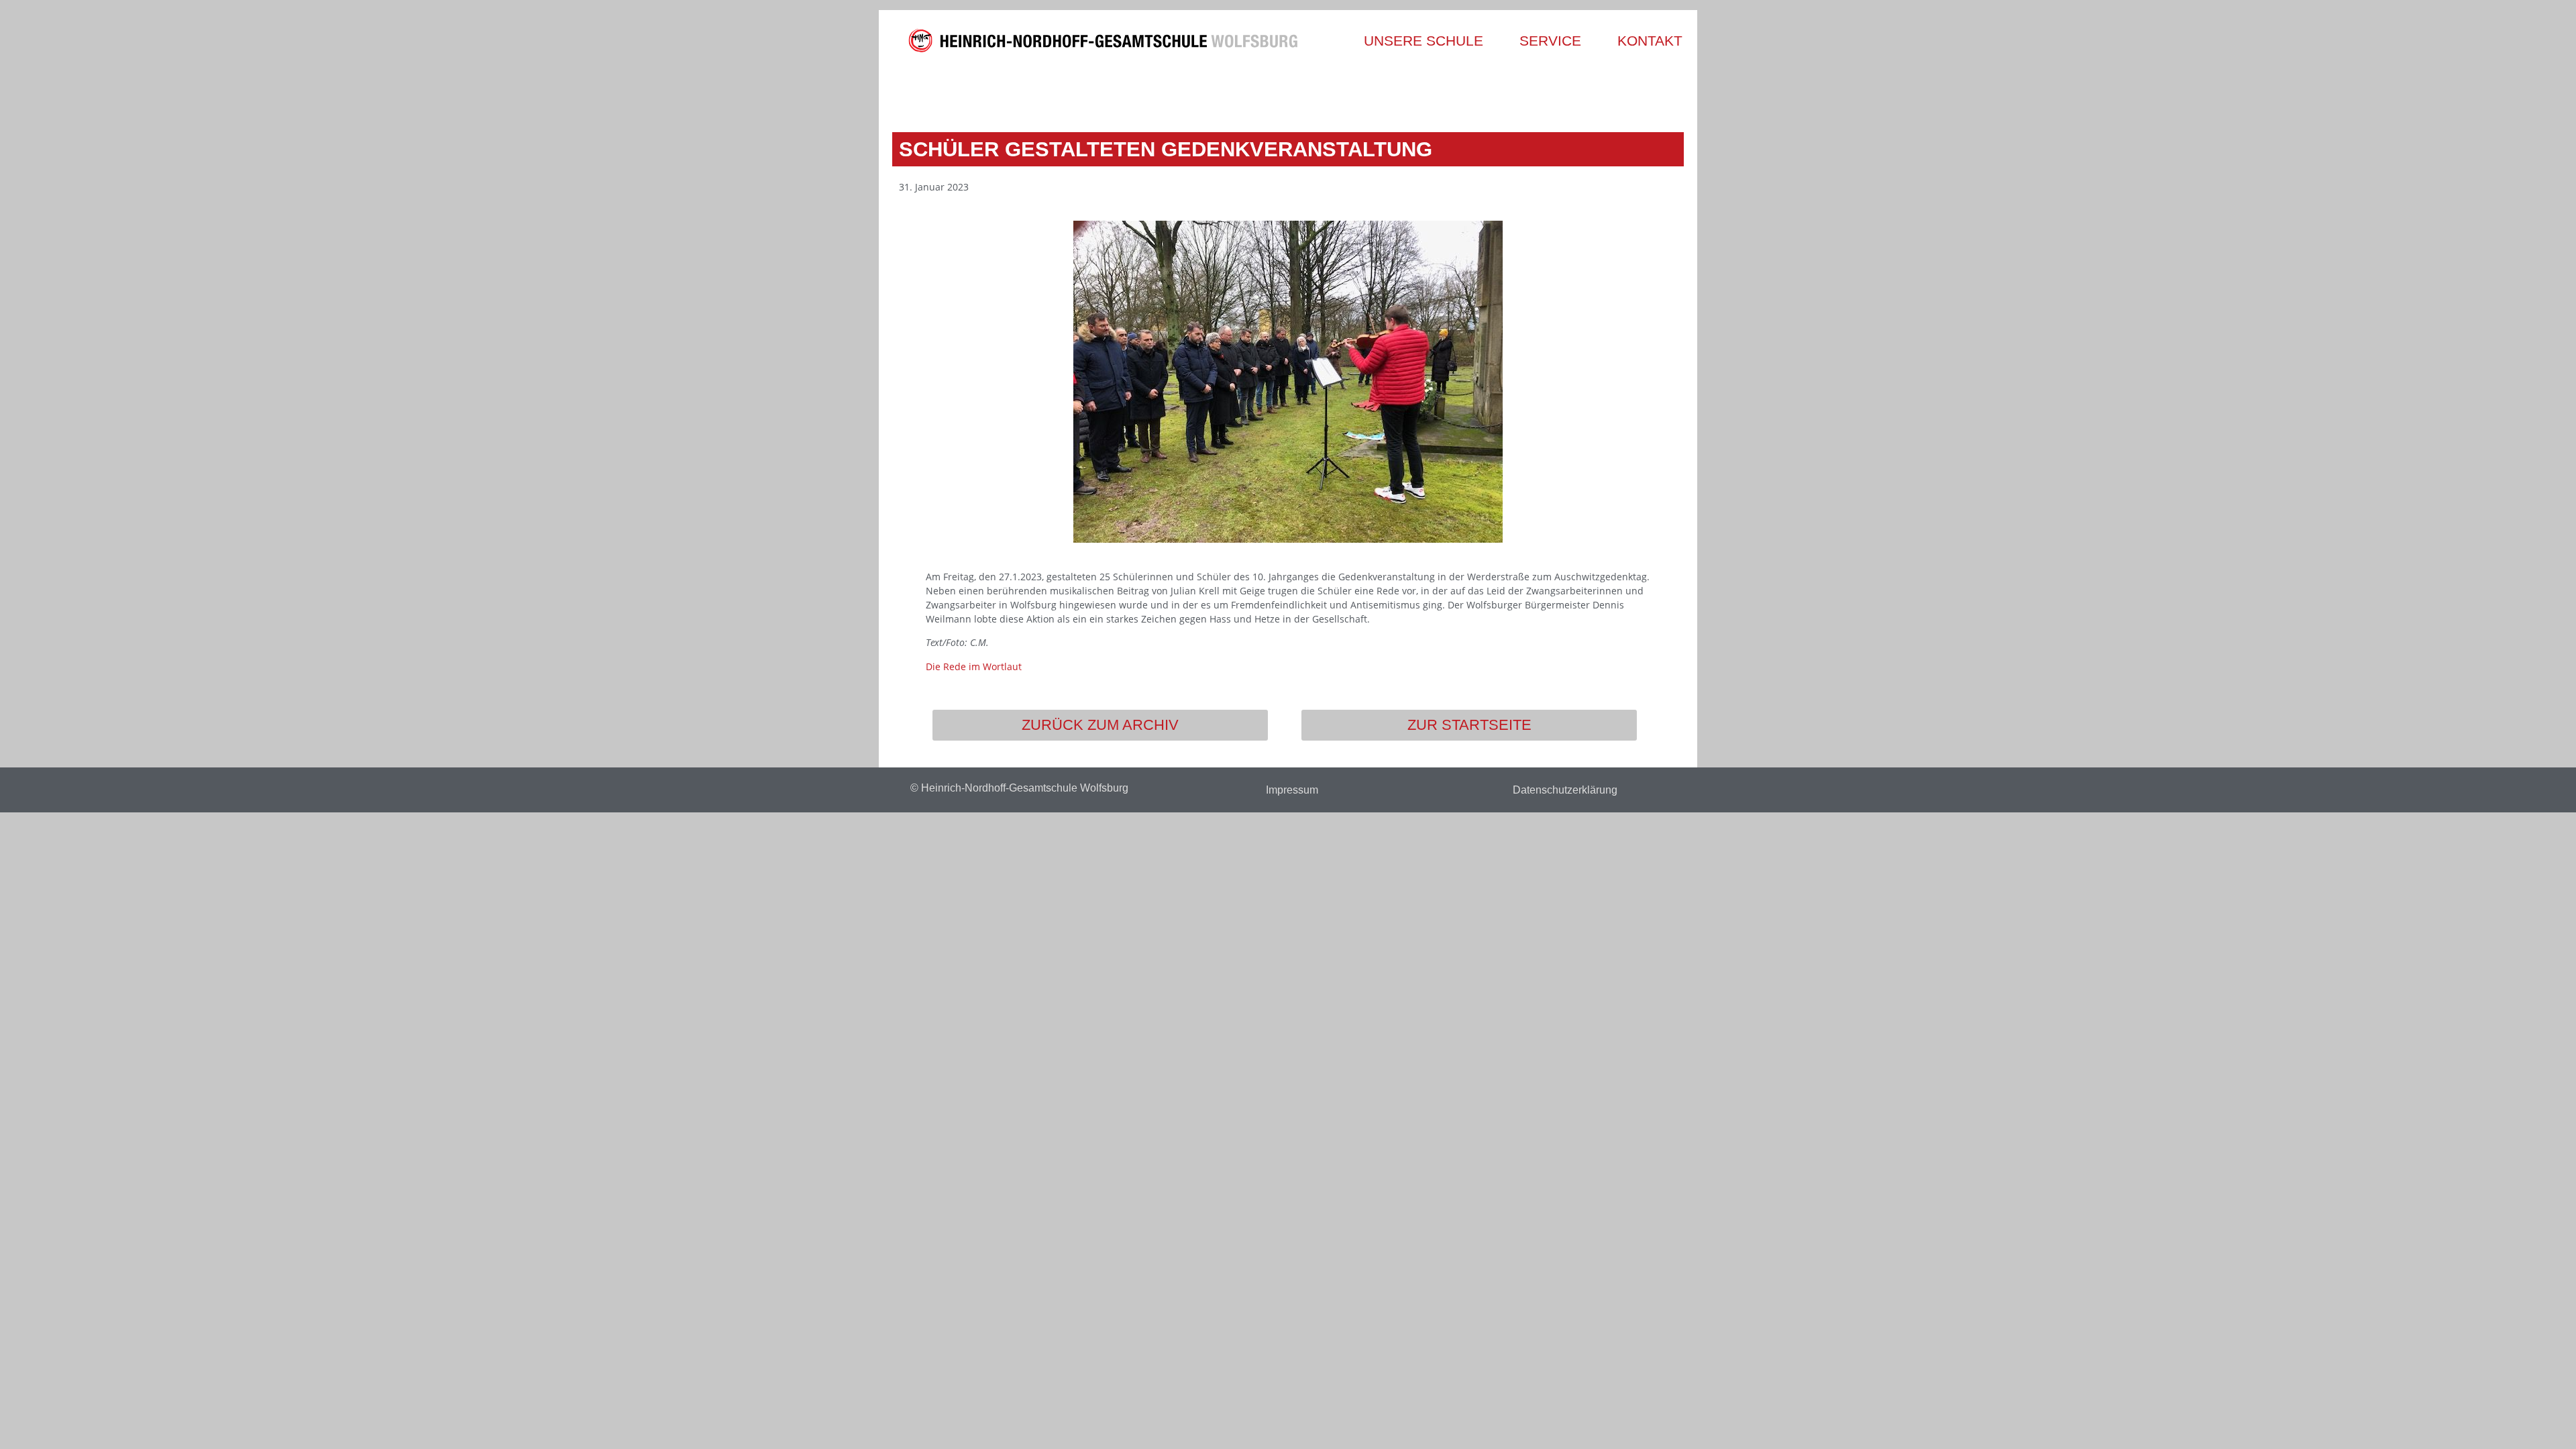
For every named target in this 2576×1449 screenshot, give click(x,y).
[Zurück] (1092, 92)
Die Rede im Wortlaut (974, 666)
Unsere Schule (1424, 41)
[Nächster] (1484, 92)
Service (1550, 41)
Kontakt (1650, 41)
